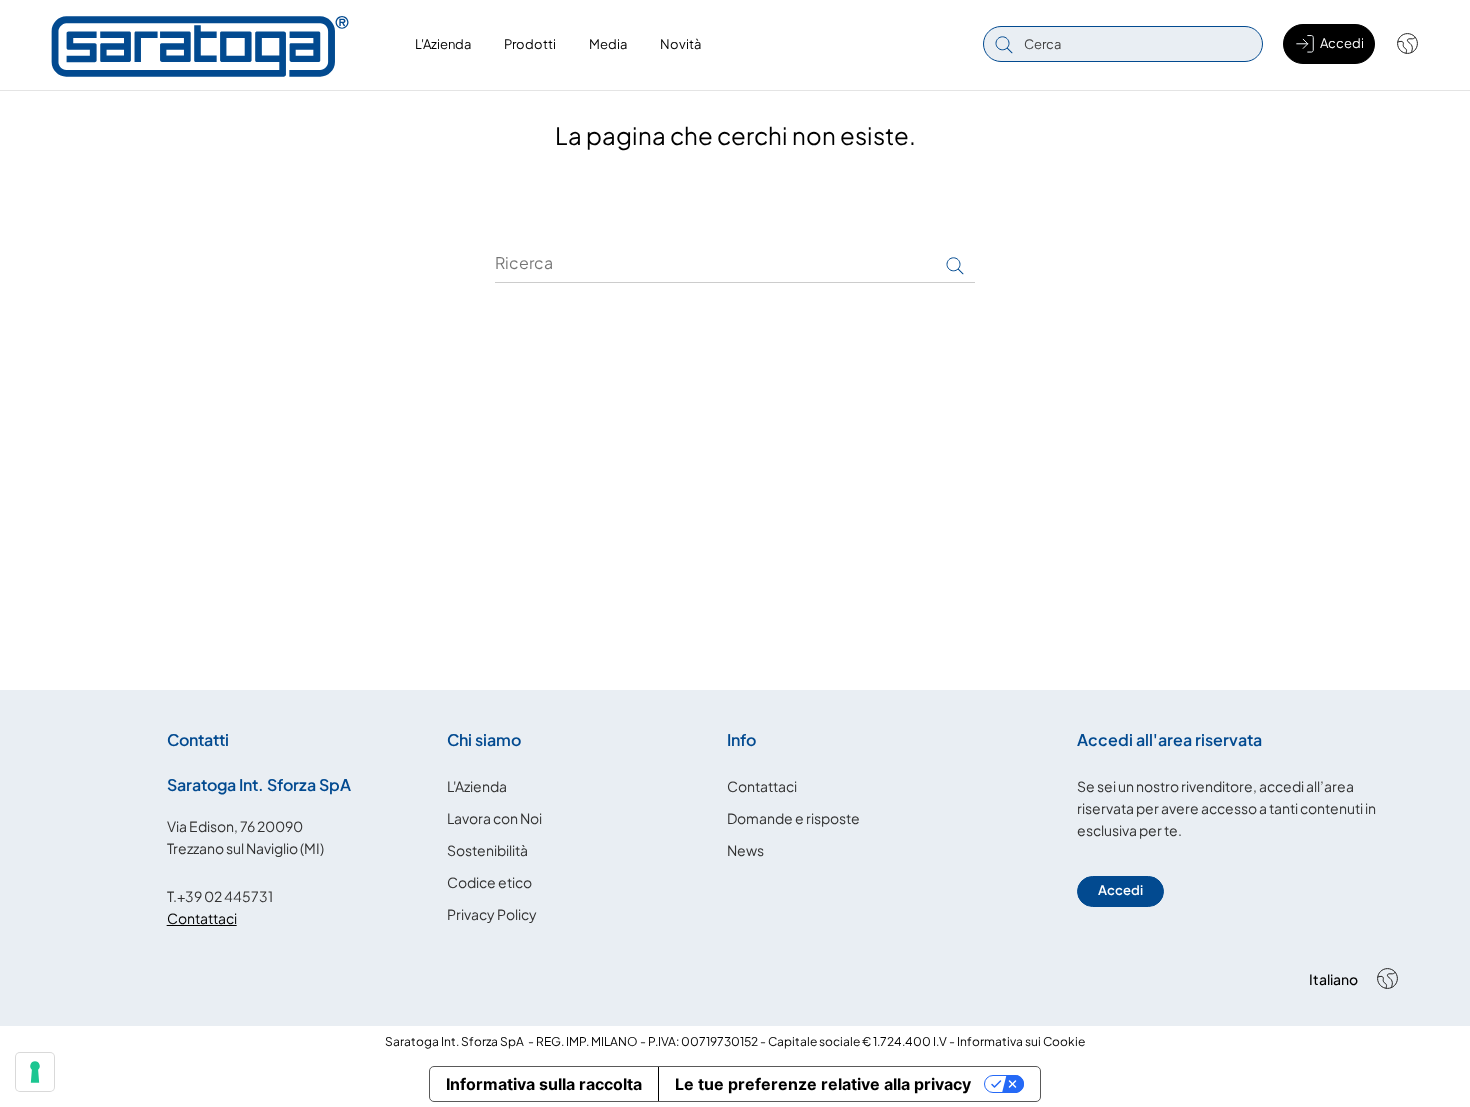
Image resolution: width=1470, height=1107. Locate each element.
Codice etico (489, 882)
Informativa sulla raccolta (544, 1084)
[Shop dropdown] (1397, 44)
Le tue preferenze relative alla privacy (823, 1084)
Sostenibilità (487, 850)
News (745, 850)
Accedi (1120, 890)
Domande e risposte (793, 818)
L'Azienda (477, 786)
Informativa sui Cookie (1021, 1041)
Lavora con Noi (494, 818)
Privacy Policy (492, 914)
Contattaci (202, 918)
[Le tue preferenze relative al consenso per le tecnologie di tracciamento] (35, 1072)
